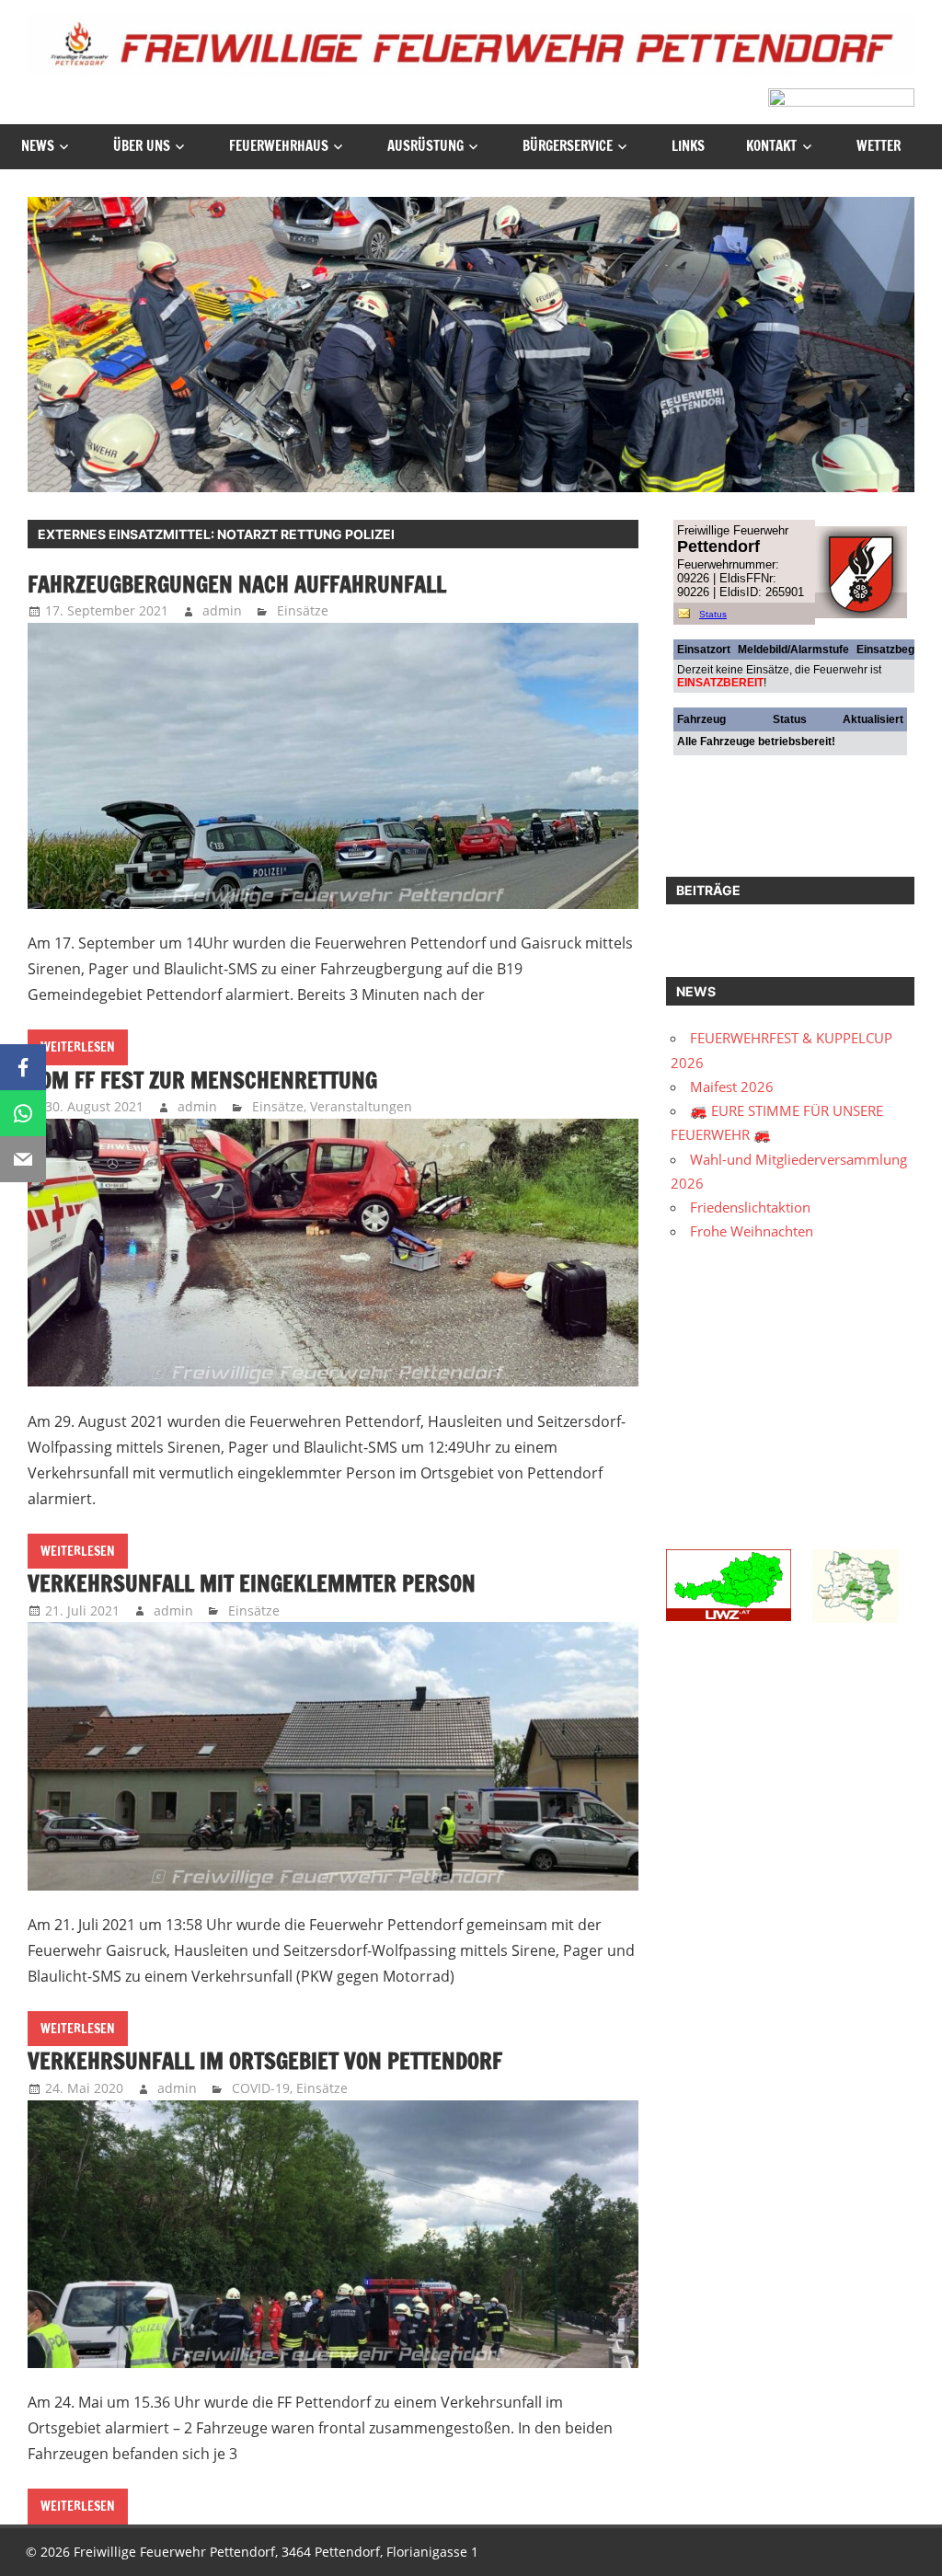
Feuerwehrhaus (279, 146)
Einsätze (303, 610)
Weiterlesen (78, 1047)
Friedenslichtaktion (750, 1207)
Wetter (879, 146)
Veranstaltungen (361, 1106)
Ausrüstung (425, 146)
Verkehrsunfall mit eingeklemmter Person (252, 1583)
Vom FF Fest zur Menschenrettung (202, 1080)
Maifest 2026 (732, 1087)
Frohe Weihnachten (752, 1231)
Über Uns (142, 146)
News (38, 146)
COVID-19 (261, 2088)
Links (688, 146)
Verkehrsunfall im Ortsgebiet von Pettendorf (265, 2061)
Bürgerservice (568, 146)
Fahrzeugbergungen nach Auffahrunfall (237, 584)
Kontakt (771, 146)
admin (222, 610)
